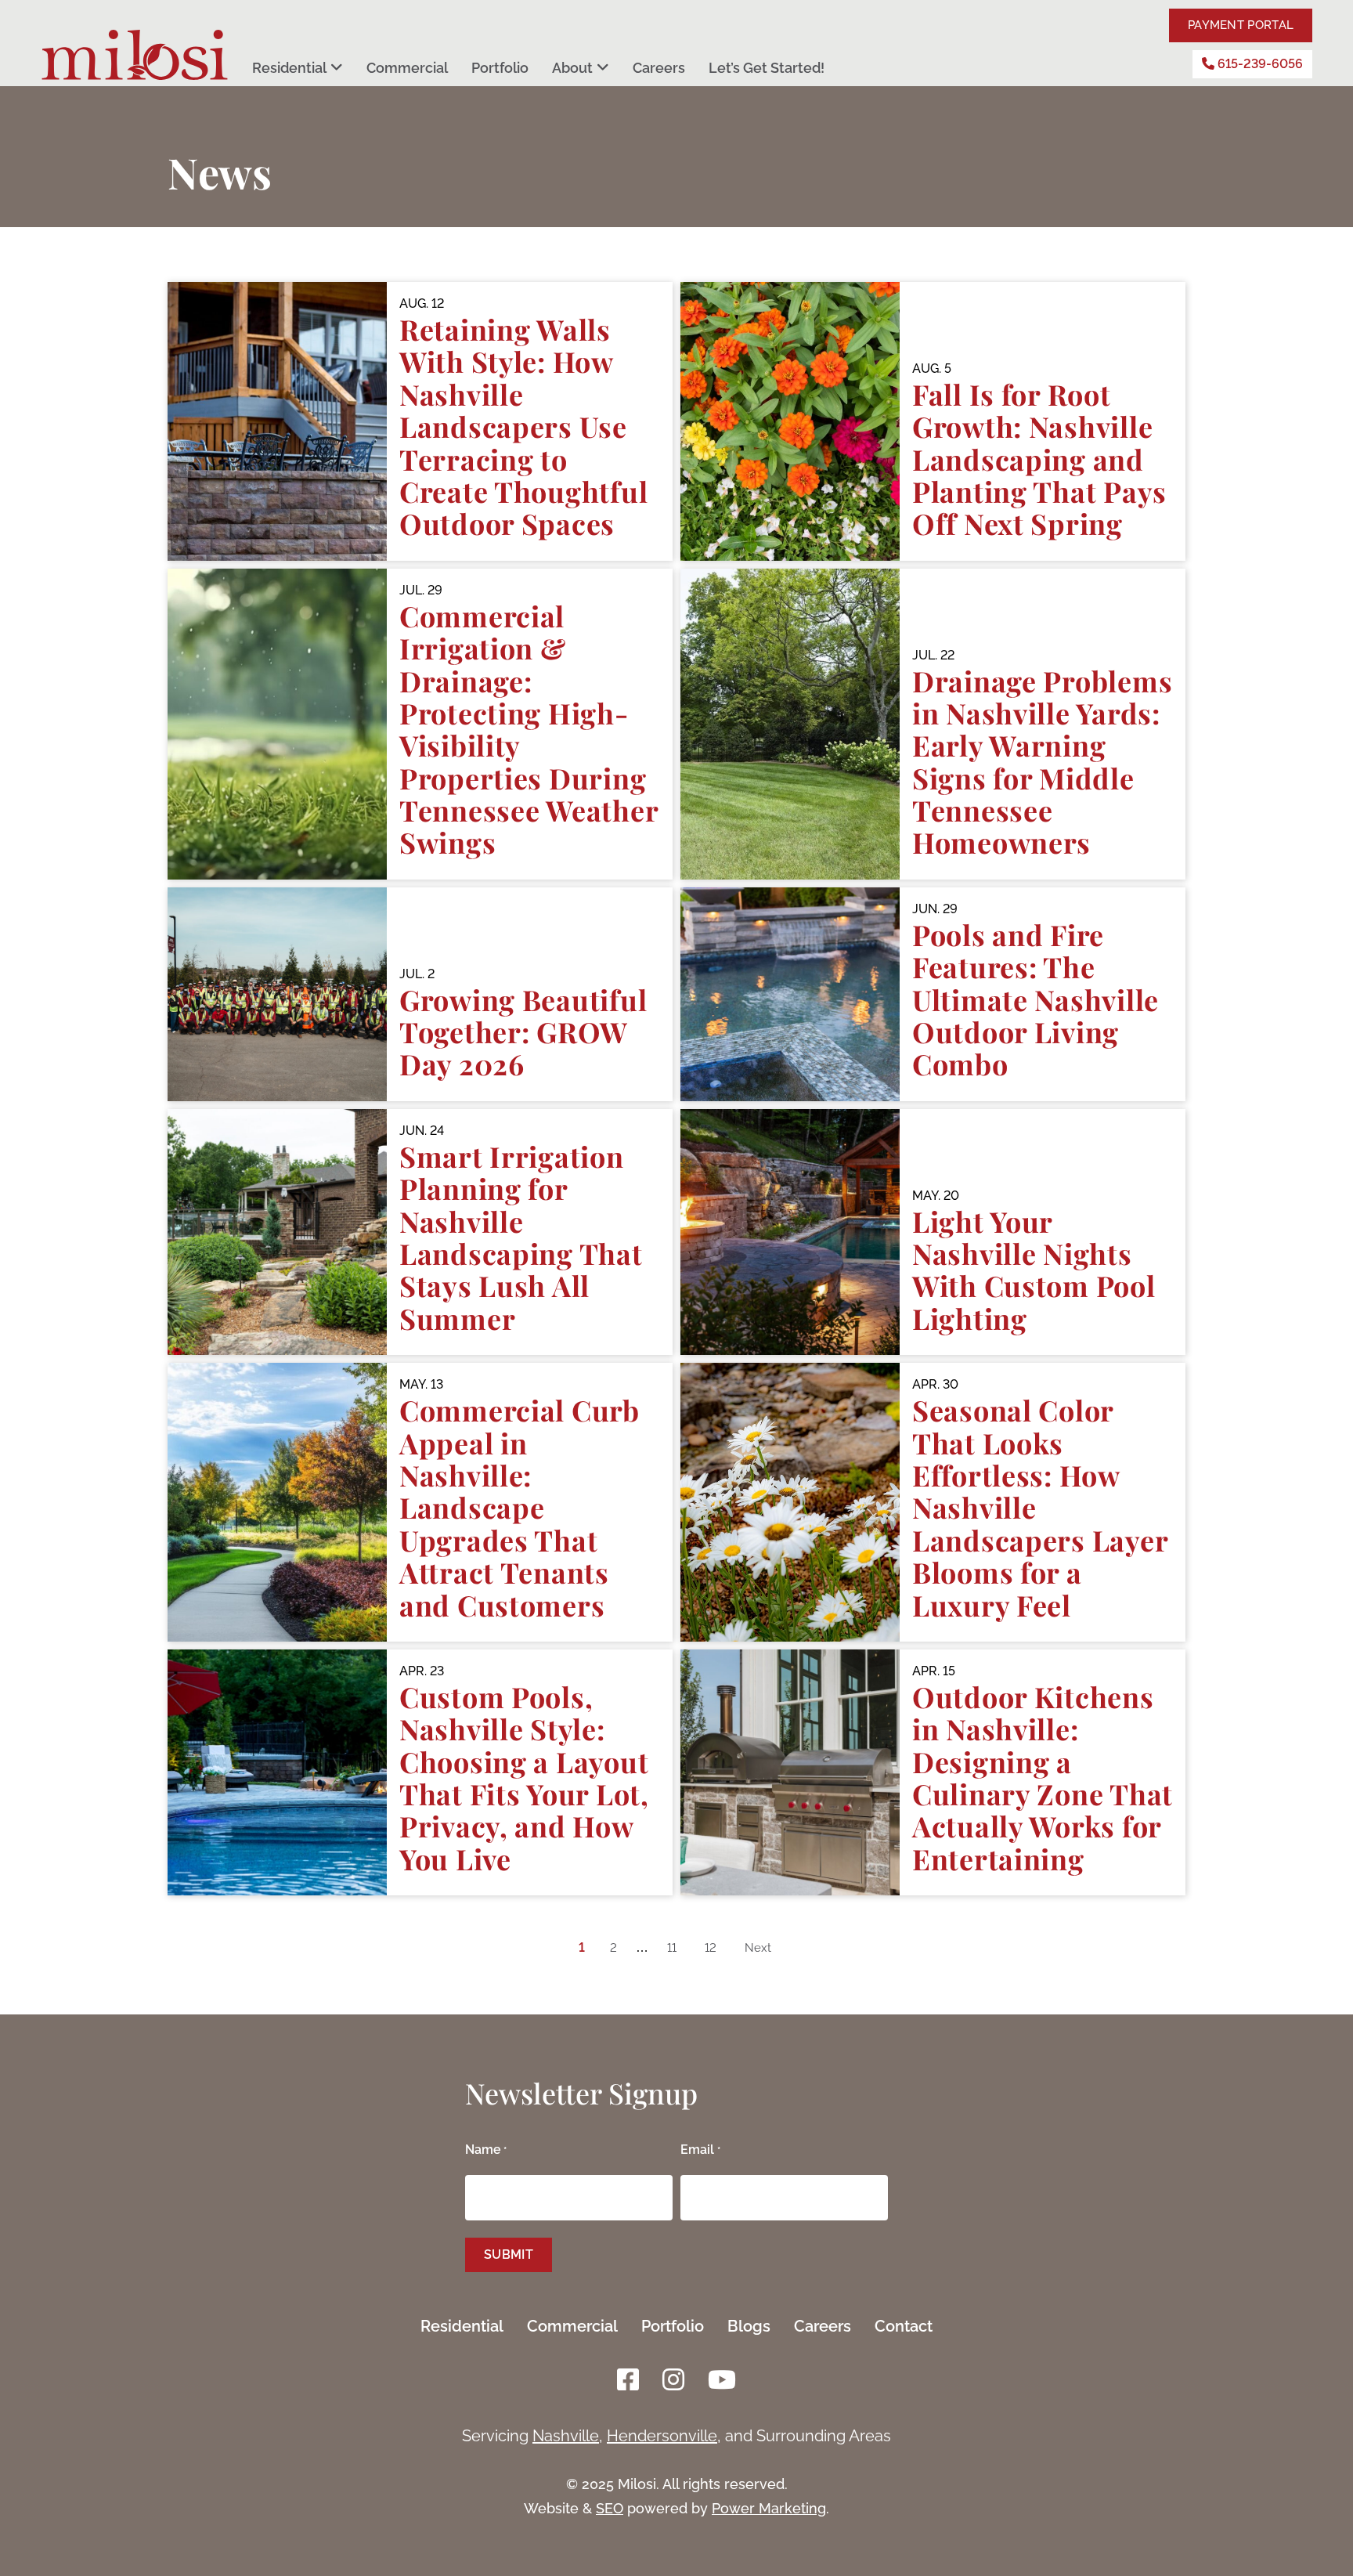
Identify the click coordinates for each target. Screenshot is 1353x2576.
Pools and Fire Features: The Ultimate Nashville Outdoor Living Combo (1035, 999)
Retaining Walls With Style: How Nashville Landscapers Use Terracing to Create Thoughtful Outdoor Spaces (523, 426)
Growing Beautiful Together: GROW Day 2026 (523, 1032)
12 (711, 1948)
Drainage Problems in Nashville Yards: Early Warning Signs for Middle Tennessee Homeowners (1042, 762)
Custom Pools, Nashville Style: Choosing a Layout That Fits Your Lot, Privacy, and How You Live (524, 1778)
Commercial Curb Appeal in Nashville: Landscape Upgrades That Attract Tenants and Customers (520, 1507)
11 (672, 1948)
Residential (289, 68)
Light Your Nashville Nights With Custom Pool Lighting (1034, 1270)
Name (486, 2150)
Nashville (566, 2436)
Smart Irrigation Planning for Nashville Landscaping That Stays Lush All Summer (521, 1237)
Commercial (407, 68)
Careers (659, 68)
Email (700, 2150)
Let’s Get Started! (767, 68)
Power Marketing (769, 2508)
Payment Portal (1241, 25)
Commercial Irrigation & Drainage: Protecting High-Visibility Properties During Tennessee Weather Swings (529, 729)
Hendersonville (662, 2436)
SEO (610, 2508)
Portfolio (500, 68)
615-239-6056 (1259, 64)
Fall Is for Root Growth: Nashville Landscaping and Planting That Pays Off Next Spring (1039, 459)
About (572, 68)
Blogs (749, 2326)
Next (758, 1948)
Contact (904, 2326)
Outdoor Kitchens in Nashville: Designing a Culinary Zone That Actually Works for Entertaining (1043, 1778)
